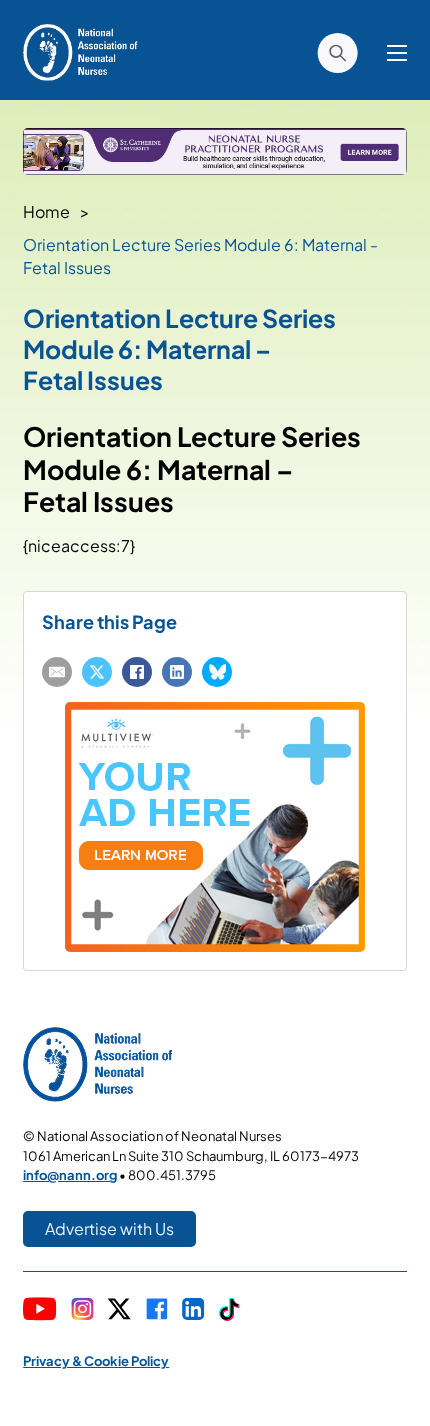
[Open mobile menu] (397, 53)
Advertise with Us (109, 1228)
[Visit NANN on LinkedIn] (193, 1311)
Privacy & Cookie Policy (96, 1361)
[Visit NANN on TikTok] (229, 1311)
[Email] (57, 672)
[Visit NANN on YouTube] (40, 1311)
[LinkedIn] (177, 672)
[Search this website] (337, 53)
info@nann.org (70, 1175)
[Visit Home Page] (80, 50)
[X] (97, 672)
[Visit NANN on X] (119, 1311)
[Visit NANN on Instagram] (82, 1311)
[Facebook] (137, 672)
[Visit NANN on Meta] (157, 1311)
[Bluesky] (217, 672)
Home (46, 211)
